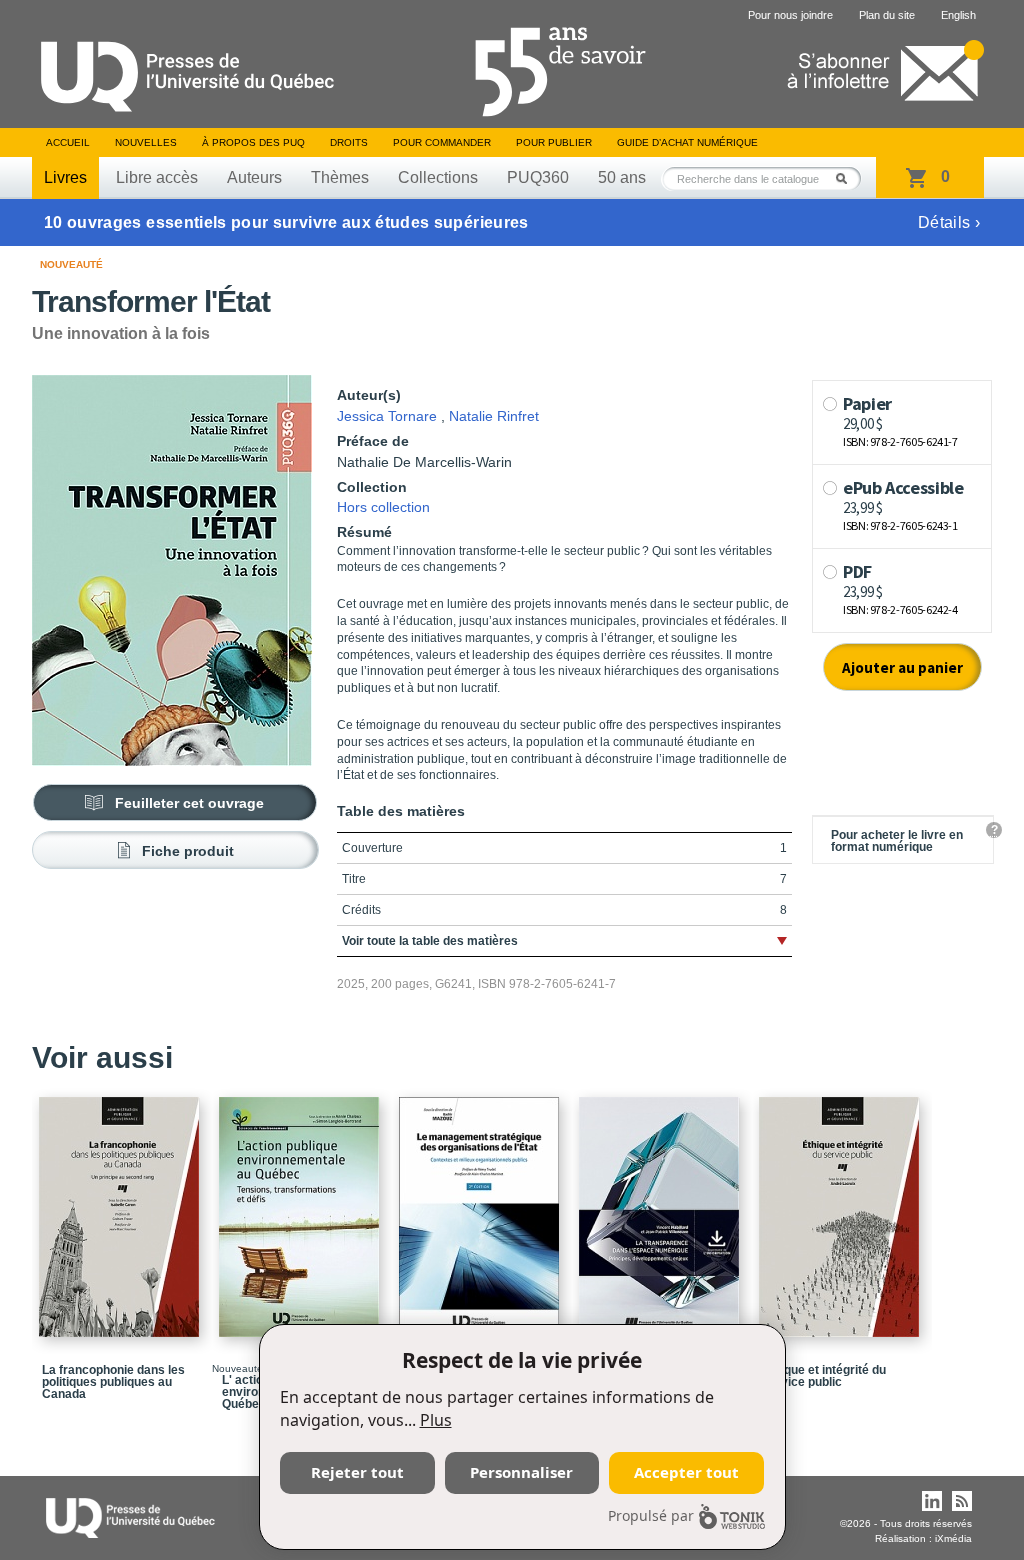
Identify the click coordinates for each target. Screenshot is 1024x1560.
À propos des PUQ (253, 142)
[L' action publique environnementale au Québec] (302, 1208)
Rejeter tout (357, 1472)
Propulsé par (651, 1515)
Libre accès (157, 177)
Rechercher (847, 178)
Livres (65, 177)
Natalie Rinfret (494, 416)
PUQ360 (538, 177)
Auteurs (254, 177)
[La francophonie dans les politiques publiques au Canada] (122, 1208)
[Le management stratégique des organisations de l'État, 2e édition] (482, 1208)
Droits (349, 142)
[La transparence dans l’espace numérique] (662, 1208)
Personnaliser (521, 1472)
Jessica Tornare (387, 416)
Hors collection (383, 507)
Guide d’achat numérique (687, 142)
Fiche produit (188, 851)
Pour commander (442, 142)
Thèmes (340, 177)
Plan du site (887, 15)
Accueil (68, 142)
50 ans (622, 177)
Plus (436, 1420)
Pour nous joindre (790, 15)
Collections (438, 177)
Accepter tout (686, 1472)
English (958, 15)
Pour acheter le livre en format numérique (897, 841)
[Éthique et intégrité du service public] (842, 1208)
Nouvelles (146, 142)
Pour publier (554, 142)
